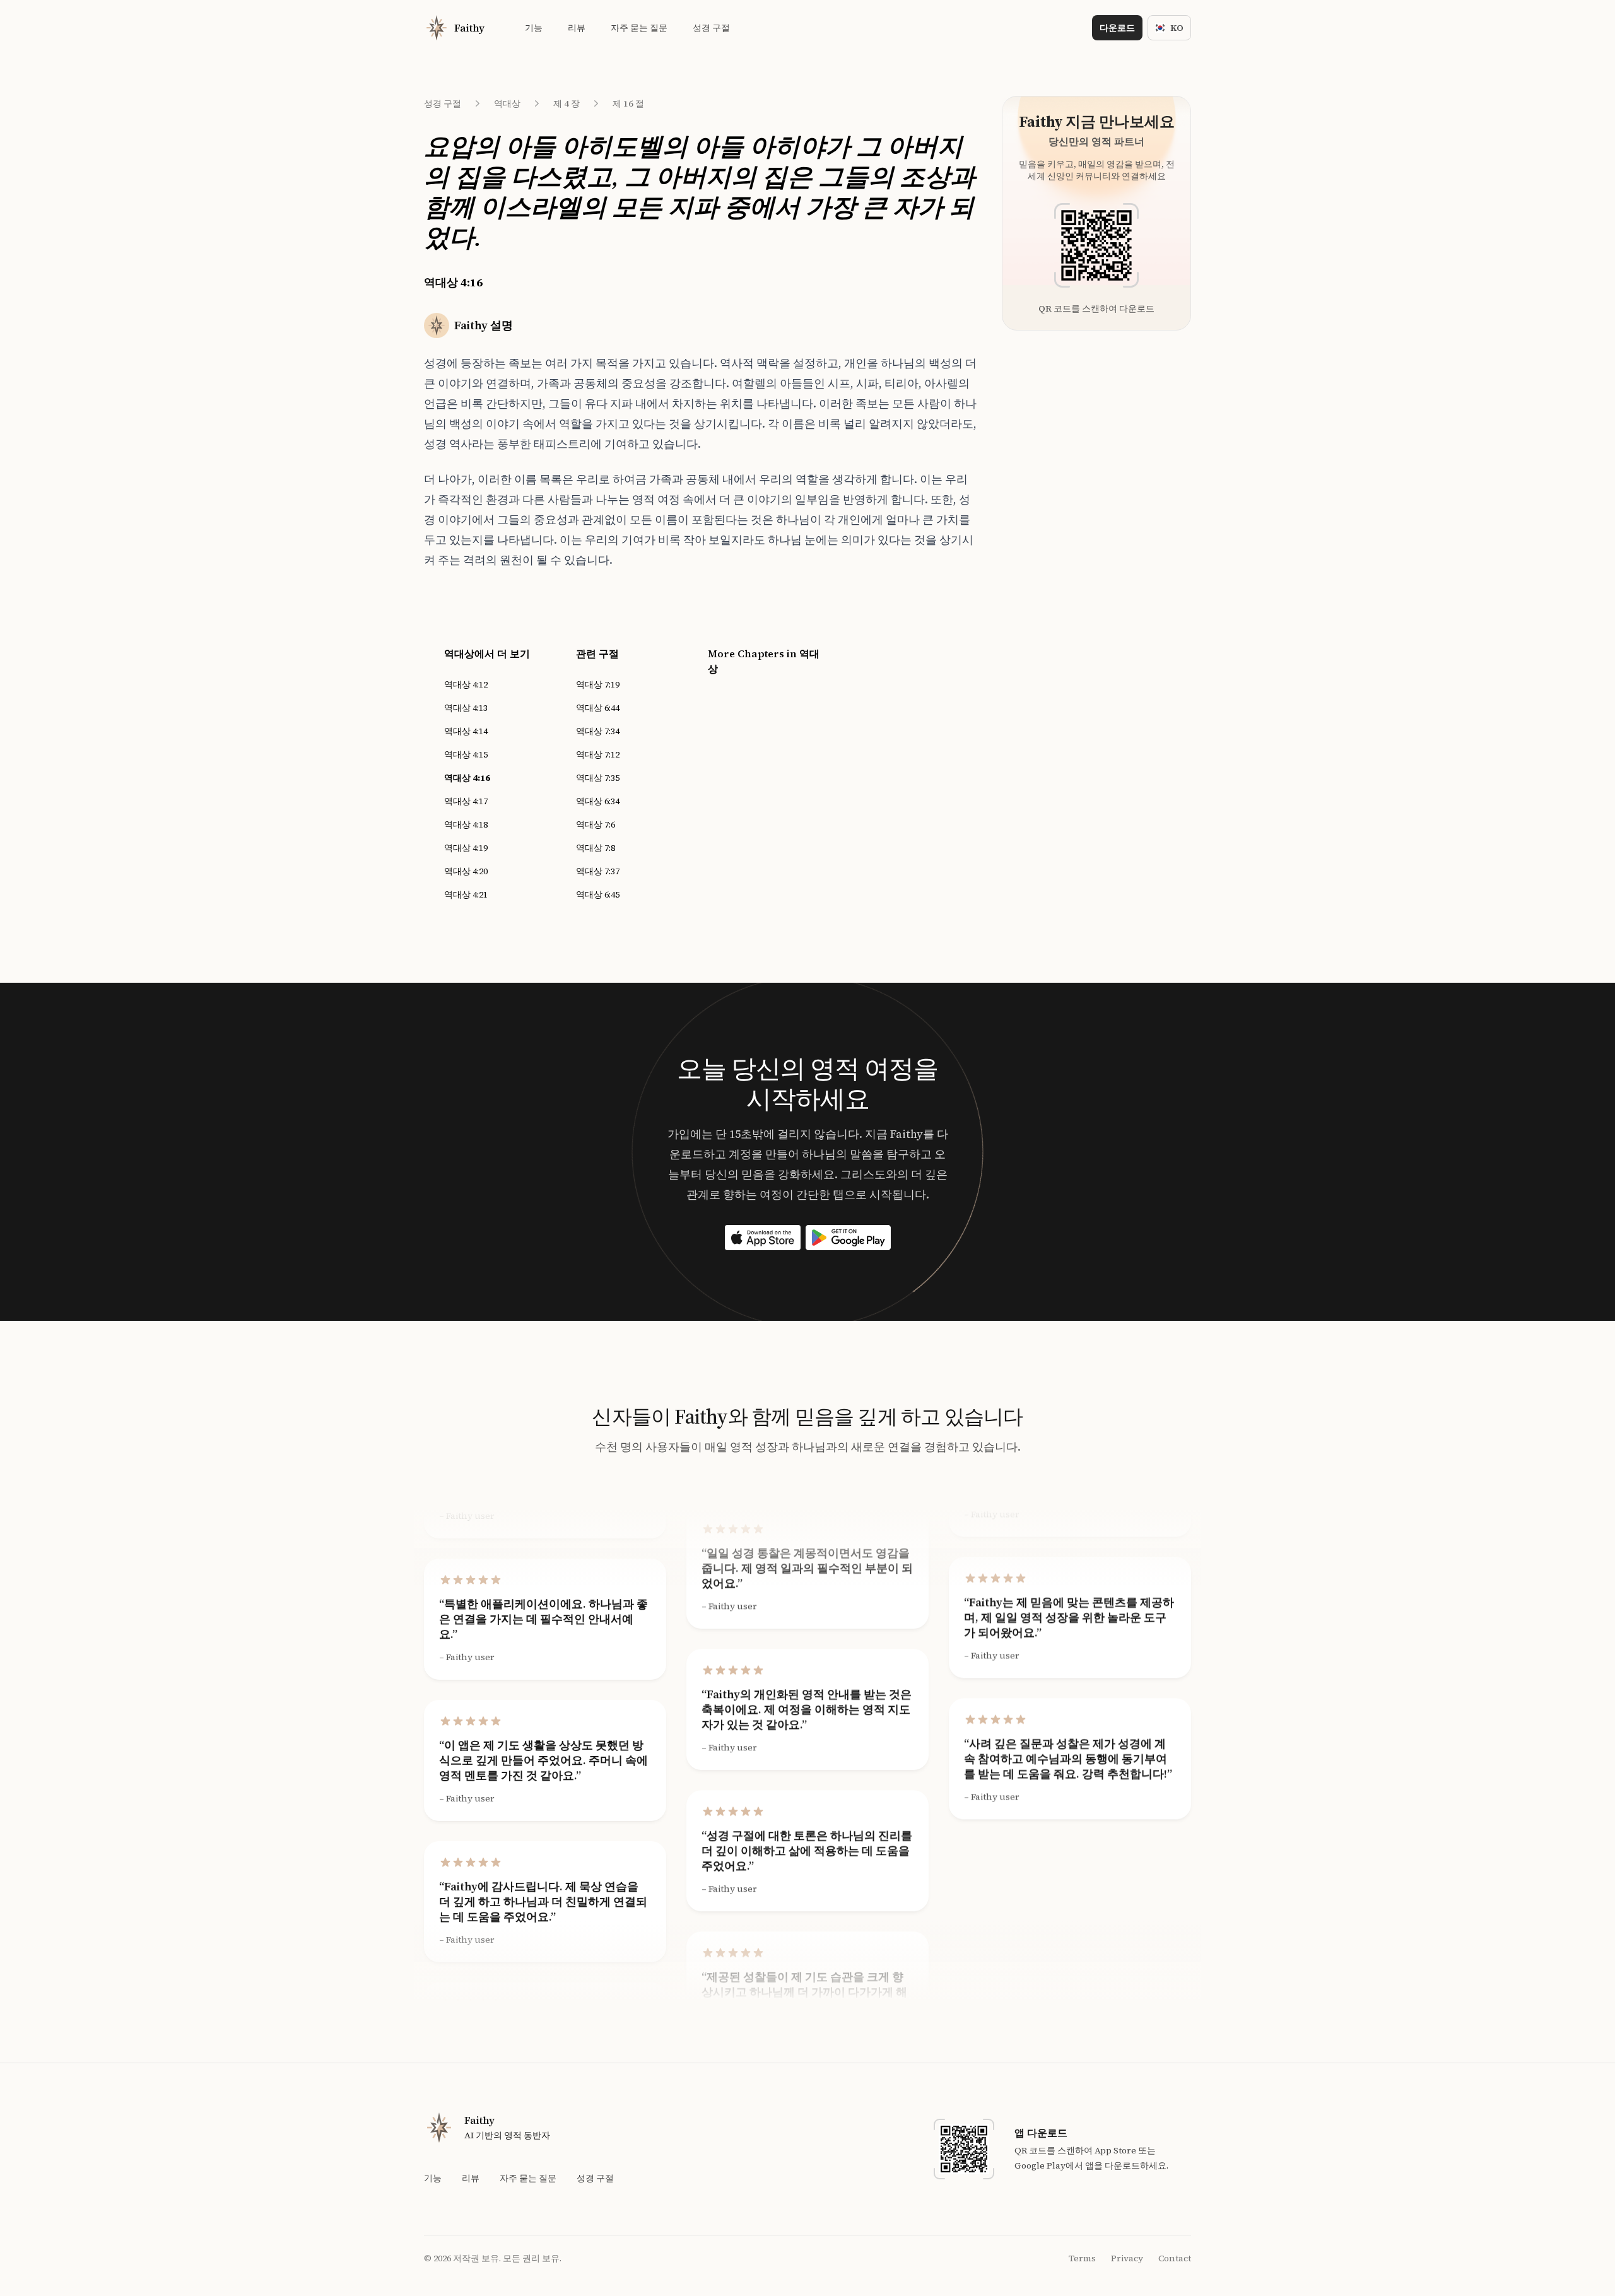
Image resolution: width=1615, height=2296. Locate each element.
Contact (1175, 2258)
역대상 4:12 (466, 684)
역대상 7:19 (598, 684)
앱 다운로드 (1041, 2133)
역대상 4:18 (466, 824)
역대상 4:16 (467, 778)
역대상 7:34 (598, 731)
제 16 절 (628, 103)
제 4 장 (567, 103)
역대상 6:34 (598, 801)
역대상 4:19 (466, 848)
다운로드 (1117, 28)
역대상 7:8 (596, 848)
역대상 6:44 (598, 708)
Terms (1082, 2258)
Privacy (1127, 2258)
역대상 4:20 (466, 871)
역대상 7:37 (598, 871)
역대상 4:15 (466, 754)
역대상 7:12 (598, 754)
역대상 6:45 (598, 894)
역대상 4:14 (466, 731)
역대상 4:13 (466, 708)
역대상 (507, 103)
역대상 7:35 (598, 778)
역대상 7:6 (596, 824)
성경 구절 (443, 103)
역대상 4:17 (466, 801)
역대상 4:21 (466, 894)
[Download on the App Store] (763, 1238)
